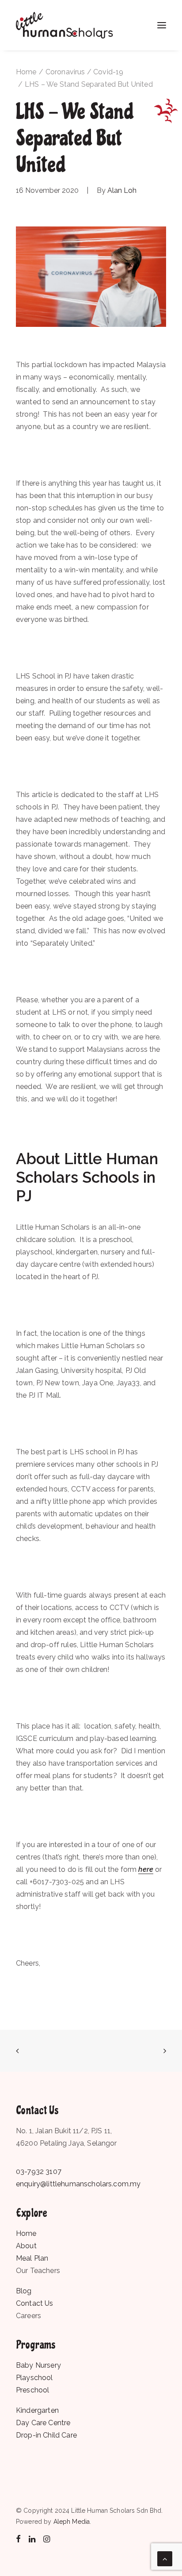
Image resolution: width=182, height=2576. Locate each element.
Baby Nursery (38, 2365)
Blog (24, 2291)
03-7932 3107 (39, 2172)
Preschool (32, 2390)
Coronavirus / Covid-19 (85, 72)
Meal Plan (32, 2258)
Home (26, 72)
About (26, 2246)
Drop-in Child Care (46, 2435)
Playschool (34, 2378)
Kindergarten (37, 2410)
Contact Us (35, 2303)
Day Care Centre (43, 2423)
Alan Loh (122, 190)
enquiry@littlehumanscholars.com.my (78, 2184)
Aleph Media (72, 2522)
